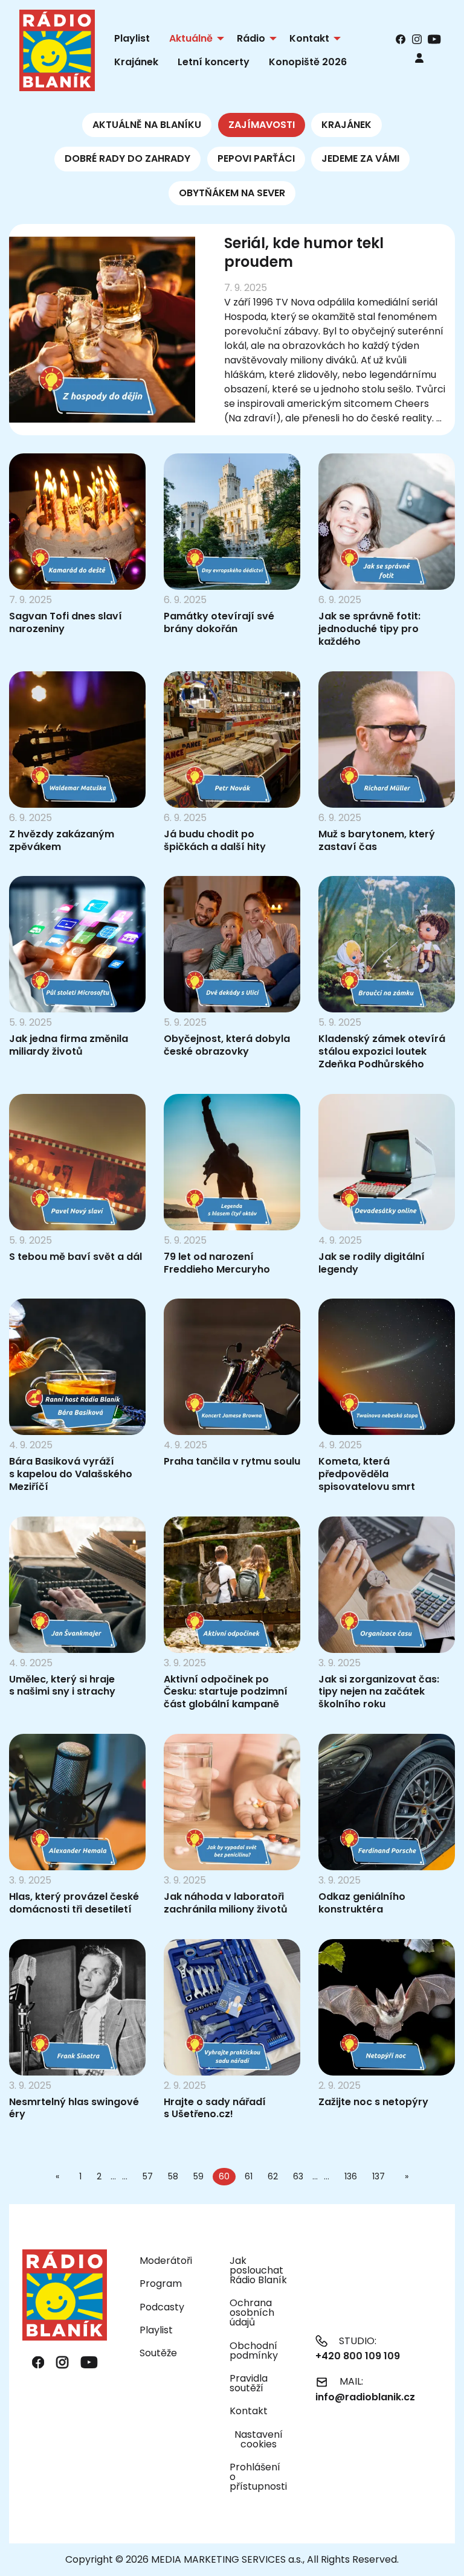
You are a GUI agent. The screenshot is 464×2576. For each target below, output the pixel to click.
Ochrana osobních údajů (252, 2312)
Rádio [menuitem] (251, 38)
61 (249, 2176)
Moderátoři (166, 2261)
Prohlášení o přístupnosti (258, 2477)
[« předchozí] (60, 2176)
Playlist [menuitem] (132, 38)
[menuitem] (419, 58)
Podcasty (162, 2307)
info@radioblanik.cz (365, 2397)
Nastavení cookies (259, 2440)
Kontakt (249, 2411)
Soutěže (158, 2353)
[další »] (404, 2176)
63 (298, 2176)
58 (173, 2176)
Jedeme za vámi (360, 158)
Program (161, 2284)
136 (351, 2176)
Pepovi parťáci (256, 158)
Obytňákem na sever (232, 193)
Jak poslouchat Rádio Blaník (258, 2270)
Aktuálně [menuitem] (191, 38)
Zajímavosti (262, 125)
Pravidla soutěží (249, 2383)
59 (198, 2176)
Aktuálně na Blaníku (147, 125)
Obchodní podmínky (254, 2351)
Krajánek (346, 125)
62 (273, 2176)
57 (148, 2176)
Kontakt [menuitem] (309, 38)
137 (379, 2176)
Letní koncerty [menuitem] (214, 62)
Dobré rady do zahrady (127, 158)
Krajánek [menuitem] (136, 62)
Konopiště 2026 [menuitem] (308, 62)
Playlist (156, 2330)
